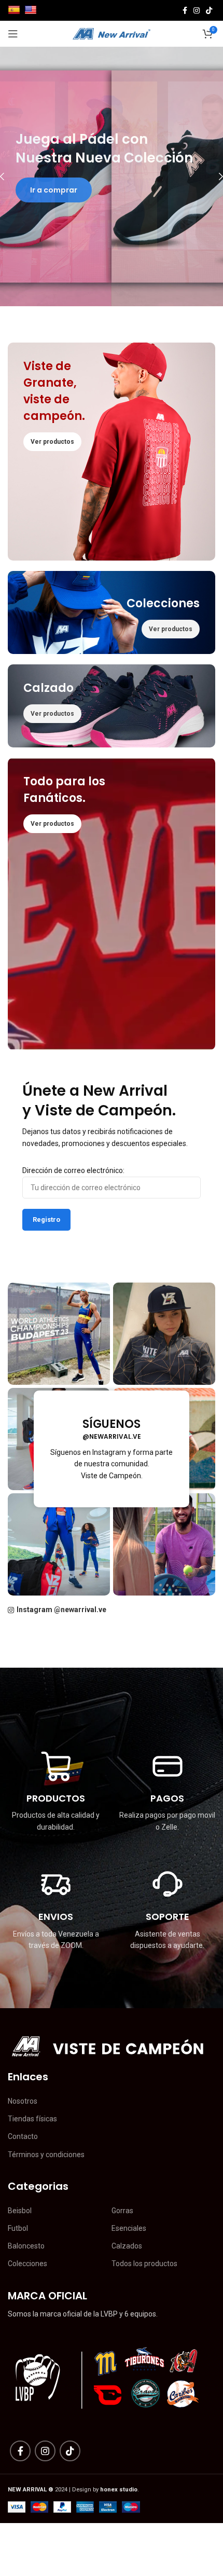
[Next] (213, 176)
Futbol (18, 2228)
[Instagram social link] (197, 10)
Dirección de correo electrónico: (73, 1170)
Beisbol (20, 2211)
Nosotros (23, 2101)
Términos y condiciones (46, 2155)
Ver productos (58, 187)
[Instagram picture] (59, 1334)
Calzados (127, 2246)
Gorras (122, 2211)
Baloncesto (26, 2246)
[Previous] (10, 176)
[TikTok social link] (209, 10)
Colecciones (27, 2264)
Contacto (23, 2136)
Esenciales (129, 2228)
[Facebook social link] (185, 10)
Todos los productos (144, 2264)
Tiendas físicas (32, 2119)
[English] (32, 10)
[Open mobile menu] (13, 34)
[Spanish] (15, 10)
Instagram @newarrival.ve (61, 1610)
